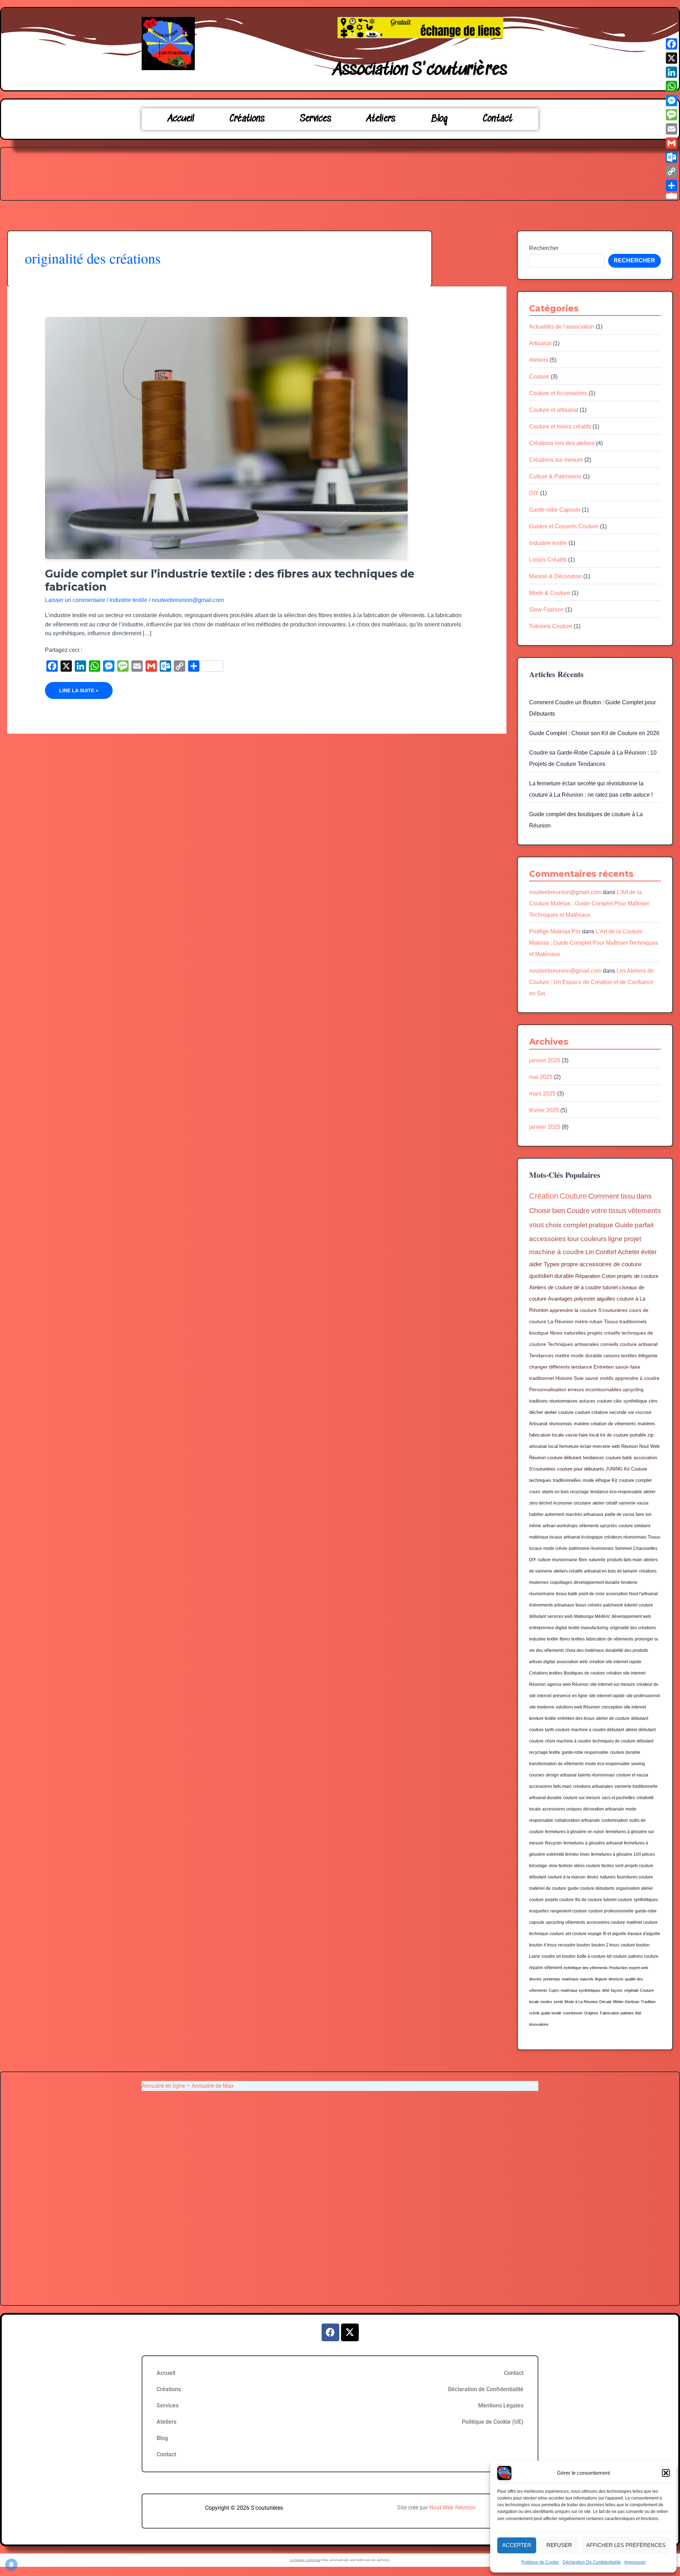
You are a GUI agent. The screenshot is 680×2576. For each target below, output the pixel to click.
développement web (631, 1616)
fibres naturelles (568, 1333)
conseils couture (619, 1344)
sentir (558, 2002)
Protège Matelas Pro (555, 931)
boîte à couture (591, 1956)
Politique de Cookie (540, 2562)
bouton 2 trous (605, 1945)
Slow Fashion (546, 610)
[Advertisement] (340, 172)
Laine (535, 1956)
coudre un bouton (559, 1956)
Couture (539, 377)
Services (316, 119)
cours (535, 1492)
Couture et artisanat (554, 410)
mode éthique (596, 1480)
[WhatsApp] (671, 86)
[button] (666, 2473)
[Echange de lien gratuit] (420, 28)
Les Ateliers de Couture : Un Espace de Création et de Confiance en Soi (591, 982)
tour (573, 1239)
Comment (604, 1196)
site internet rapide (607, 1696)
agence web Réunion (568, 1684)
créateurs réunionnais (625, 1537)
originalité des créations (633, 1628)
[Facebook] (671, 44)
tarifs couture (557, 1730)
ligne (615, 1239)
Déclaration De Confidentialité (592, 2562)
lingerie (601, 1979)
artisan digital (542, 1662)
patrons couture (643, 1956)
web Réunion (625, 1446)
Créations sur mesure (556, 460)
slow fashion (561, 1866)
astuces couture (596, 1401)
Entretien (604, 1367)
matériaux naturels (578, 1979)
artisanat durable (545, 1798)
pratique (601, 1225)
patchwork (613, 1605)
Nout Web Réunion (452, 2507)
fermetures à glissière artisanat (593, 1843)
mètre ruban (589, 1321)
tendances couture (602, 1458)
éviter (649, 1252)
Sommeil (623, 1548)
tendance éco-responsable (616, 1492)
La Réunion (560, 1321)
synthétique (635, 1401)
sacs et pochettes (618, 1798)
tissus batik (567, 1594)
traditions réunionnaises (553, 1401)
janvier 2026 (545, 1060)
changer (538, 1367)
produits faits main (625, 1560)
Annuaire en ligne (163, 2086)
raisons (612, 1355)
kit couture (617, 1956)
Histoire (564, 1378)
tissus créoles (589, 1605)
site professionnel (643, 1696)
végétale (631, 1990)
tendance (582, 1367)
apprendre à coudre (637, 1378)
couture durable (625, 1752)
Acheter (629, 1252)
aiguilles (606, 1299)
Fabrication (610, 2013)
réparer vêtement (546, 1968)
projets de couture (638, 1276)
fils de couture (589, 1900)
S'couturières (613, 1310)
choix (554, 1225)
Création (544, 1196)
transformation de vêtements (556, 1764)
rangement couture (569, 1911)
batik (627, 1458)
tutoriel (610, 1287)
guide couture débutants (591, 1888)
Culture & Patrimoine (555, 476)
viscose (643, 1412)
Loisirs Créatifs (548, 560)
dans (644, 1196)
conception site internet (624, 1707)
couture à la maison (566, 1877)
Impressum (635, 2562)
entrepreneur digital (548, 1628)
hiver (585, 1854)
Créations (247, 119)
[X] (671, 58)
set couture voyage (583, 1934)
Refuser (559, 2545)
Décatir (605, 2002)
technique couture (546, 1934)
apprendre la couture (573, 1310)
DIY (534, 493)
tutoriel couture (618, 1900)
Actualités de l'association (562, 327)
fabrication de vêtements (610, 1639)
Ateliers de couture (551, 1287)
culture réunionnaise (557, 1560)
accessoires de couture (610, 1264)
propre (569, 1264)
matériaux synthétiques (581, 1990)
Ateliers (381, 119)
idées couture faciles (594, 1866)
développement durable (597, 1582)
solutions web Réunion (578, 1707)
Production (618, 1968)
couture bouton (635, 1945)
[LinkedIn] (671, 72)
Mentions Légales (501, 2406)
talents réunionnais (596, 1775)
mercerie (601, 1446)
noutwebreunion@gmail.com (565, 892)
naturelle (597, 1560)
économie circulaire (572, 1503)
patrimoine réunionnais (591, 1548)
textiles (629, 1355)
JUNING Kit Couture (626, 1469)
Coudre (578, 1211)
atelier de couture (613, 1718)
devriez (535, 1979)
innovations (539, 2024)
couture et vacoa (632, 1775)
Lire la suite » (79, 688)
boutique (539, 1333)
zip (650, 1435)
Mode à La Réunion (581, 2002)
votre (599, 1211)
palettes (627, 2013)
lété (638, 2013)
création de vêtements (613, 1424)
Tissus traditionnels (625, 1321)
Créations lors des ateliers (562, 443)
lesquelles (539, 1911)
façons (617, 1990)
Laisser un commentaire (75, 600)
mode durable (586, 1355)
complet (575, 1225)
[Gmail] (671, 143)
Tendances (541, 1355)
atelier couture (559, 1412)
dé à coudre (587, 1287)
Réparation (588, 1276)
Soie (579, 1378)
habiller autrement (547, 1514)
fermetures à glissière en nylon (575, 1832)
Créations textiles (546, 1673)
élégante (648, 1355)
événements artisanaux (552, 1605)
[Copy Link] (671, 171)
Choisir (540, 1211)
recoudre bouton (574, 1945)
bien (559, 1211)
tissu (628, 1196)
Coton (609, 1276)
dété (606, 1990)
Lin (590, 1252)
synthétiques (646, 1900)
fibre (583, 1560)
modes (546, 2002)
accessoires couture (606, 1922)
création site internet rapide (615, 1662)
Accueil (181, 119)
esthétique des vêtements (586, 1968)
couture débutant (564, 1458)
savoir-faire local (582, 1435)
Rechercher (544, 248)
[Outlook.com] (671, 157)
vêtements (644, 1211)
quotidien (541, 1276)
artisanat (648, 1344)
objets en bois (555, 1492)
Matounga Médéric (592, 1616)
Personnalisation (548, 1389)
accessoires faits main (550, 1786)
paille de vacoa (620, 1514)
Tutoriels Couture (551, 626)
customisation (615, 1820)
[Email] (671, 129)
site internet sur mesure (613, 1684)
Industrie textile (128, 600)
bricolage (538, 1866)
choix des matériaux (585, 1650)
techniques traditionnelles (555, 1480)
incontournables (603, 1389)
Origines (591, 2013)
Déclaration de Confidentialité (486, 2389)
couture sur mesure (582, 1798)
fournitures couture (635, 1877)
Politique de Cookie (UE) (493, 2422)
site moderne (542, 1707)
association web (572, 1662)
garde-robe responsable (585, 1752)
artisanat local (543, 1446)
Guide (624, 1225)
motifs (607, 1378)
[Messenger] (671, 101)
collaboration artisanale (577, 1820)
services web (560, 1616)
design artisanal (561, 1775)
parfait (644, 1225)
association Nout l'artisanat (632, 1594)
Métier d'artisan (626, 2002)
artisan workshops (560, 1526)
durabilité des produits (627, 1650)
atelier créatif (605, 1503)
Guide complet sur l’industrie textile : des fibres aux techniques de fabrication (230, 580)
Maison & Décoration (556, 576)
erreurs (576, 1389)
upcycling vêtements (565, 1922)
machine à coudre (557, 1252)
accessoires (548, 1239)
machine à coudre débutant (598, 1730)
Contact (498, 119)
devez (593, 1877)
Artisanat (540, 343)
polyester (585, 1299)
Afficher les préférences (626, 2545)
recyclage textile (545, 1752)
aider (536, 1264)
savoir (592, 1378)
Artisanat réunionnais (551, 1424)
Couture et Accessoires (558, 393)
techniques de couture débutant (623, 1741)
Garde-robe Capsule (555, 510)
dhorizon (616, 1979)
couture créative (591, 1412)
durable (564, 1276)
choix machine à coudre (568, 1741)
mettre (562, 1355)
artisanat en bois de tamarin (611, 1571)
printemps (552, 1979)
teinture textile (543, 1718)
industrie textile (544, 1639)
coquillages (561, 1582)
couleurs (594, 1239)
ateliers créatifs (568, 1571)
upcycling (633, 1389)
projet (633, 1239)
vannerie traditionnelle (636, 1786)
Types (552, 1264)
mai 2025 (541, 1077)
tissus (617, 1211)
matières (646, 1424)
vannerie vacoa (634, 1503)
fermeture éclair (575, 1446)
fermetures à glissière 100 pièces (623, 1854)
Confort (606, 1252)
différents (559, 1367)
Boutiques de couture (584, 1673)
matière (581, 1424)
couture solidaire (634, 1526)
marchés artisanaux (585, 1514)
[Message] (671, 115)
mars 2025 (542, 1094)
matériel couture (642, 1922)
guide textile (551, 2013)
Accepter (517, 2545)
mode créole (555, 1548)
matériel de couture (548, 1888)
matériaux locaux (546, 1537)
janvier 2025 (545, 1127)
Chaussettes (645, 1548)
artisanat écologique (583, 1537)
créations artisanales (593, 1786)
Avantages (560, 1299)
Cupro (554, 1990)
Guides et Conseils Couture (564, 526)
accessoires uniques (562, 1809)
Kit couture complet (632, 1480)
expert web (639, 1968)
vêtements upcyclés (598, 1526)
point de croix (592, 1594)
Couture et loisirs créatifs (560, 427)
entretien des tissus (576, 1718)
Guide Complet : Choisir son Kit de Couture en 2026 (594, 733)
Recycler (554, 1843)
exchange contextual (305, 2560)
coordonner (573, 2013)
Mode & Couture (550, 593)
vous (537, 1225)
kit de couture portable (623, 1435)
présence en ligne (570, 1696)
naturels (608, 1877)
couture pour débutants (581, 1469)
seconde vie (622, 1412)
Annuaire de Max (213, 2086)
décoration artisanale (604, 1809)
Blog (439, 119)
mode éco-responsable (607, 1764)
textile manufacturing (588, 1628)
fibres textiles (572, 1639)
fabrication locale (546, 1435)
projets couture (559, 1900)
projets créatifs (604, 1333)
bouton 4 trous (543, 1945)
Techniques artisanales (573, 1344)
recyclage (580, 1492)
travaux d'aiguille (644, 1934)
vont (619, 1866)
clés (618, 1401)
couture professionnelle (611, 1911)
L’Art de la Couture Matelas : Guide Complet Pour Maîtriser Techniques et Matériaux (589, 903)
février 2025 (544, 1110)
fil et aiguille (615, 1934)
